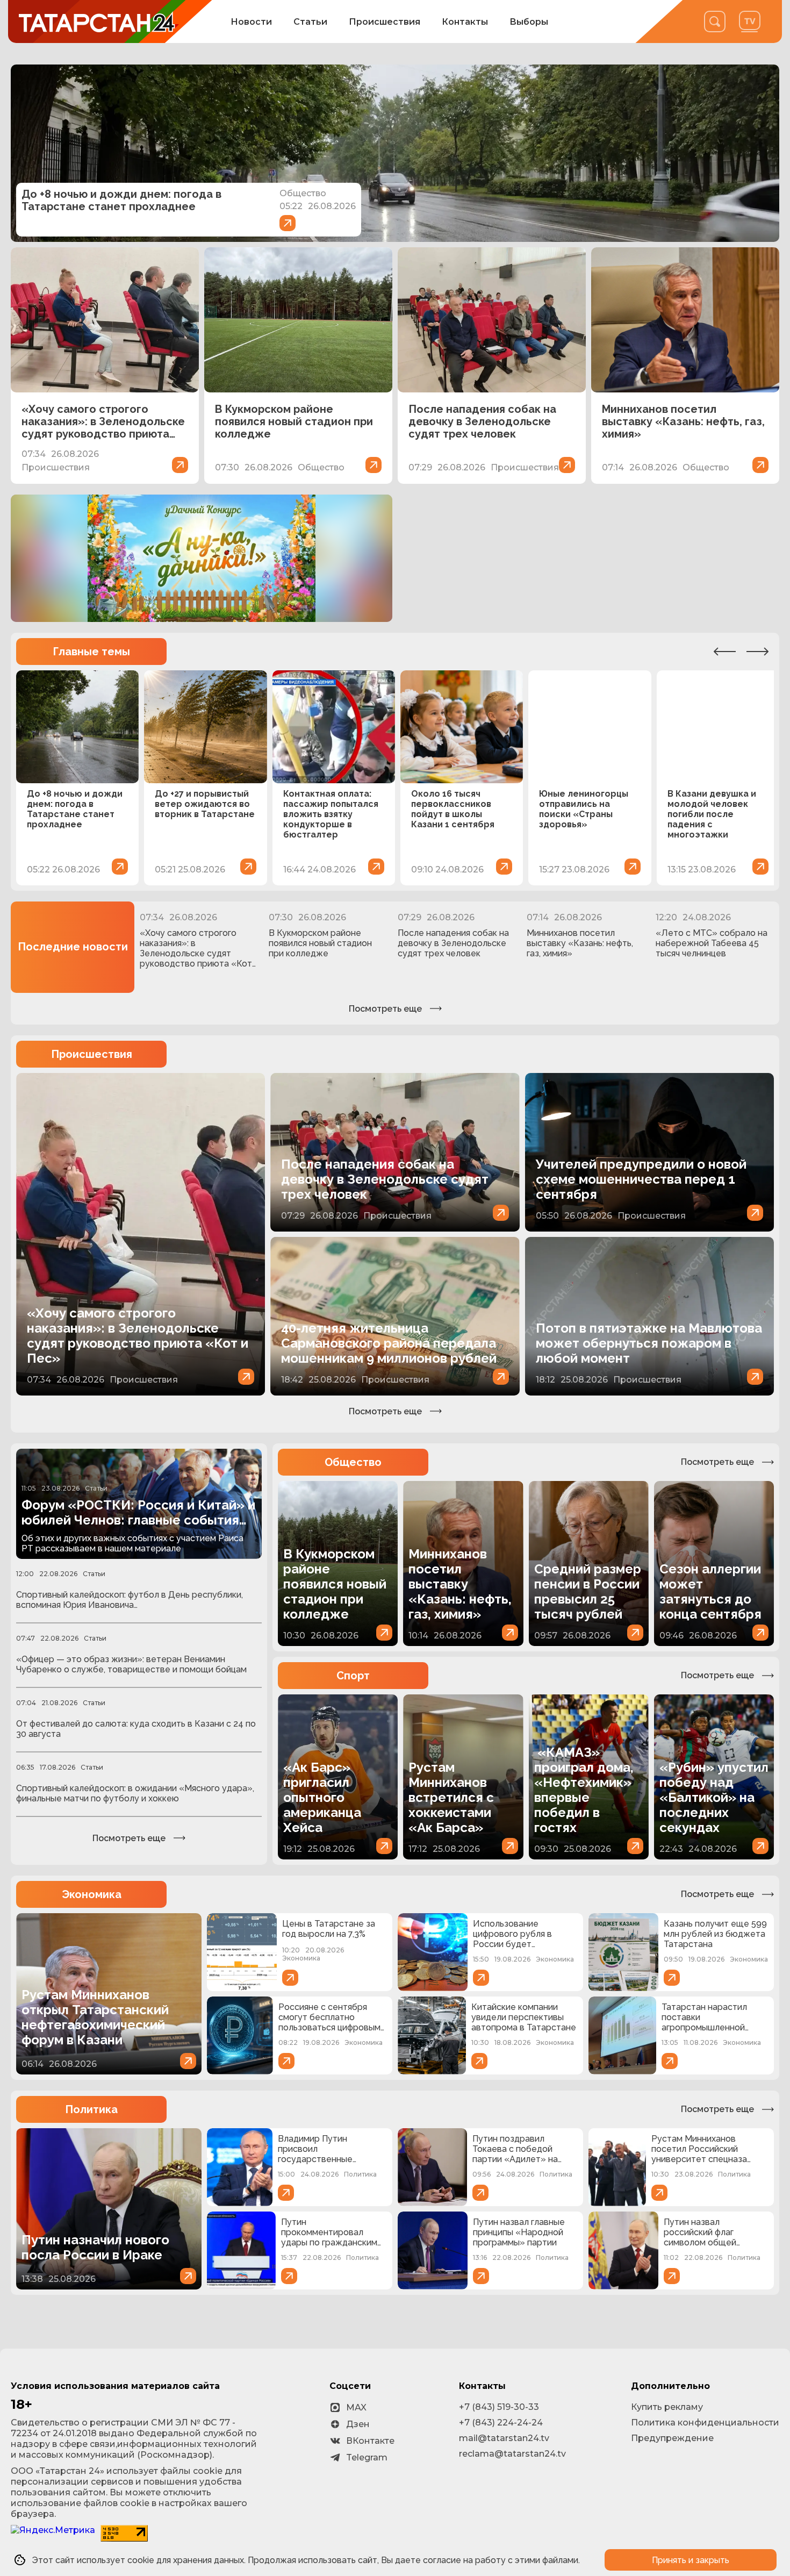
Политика (91, 2109)
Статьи (310, 22)
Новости (251, 22)
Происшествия (385, 22)
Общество (353, 1462)
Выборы (529, 22)
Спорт (353, 1676)
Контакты (465, 22)
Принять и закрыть (691, 2560)
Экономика (92, 1894)
